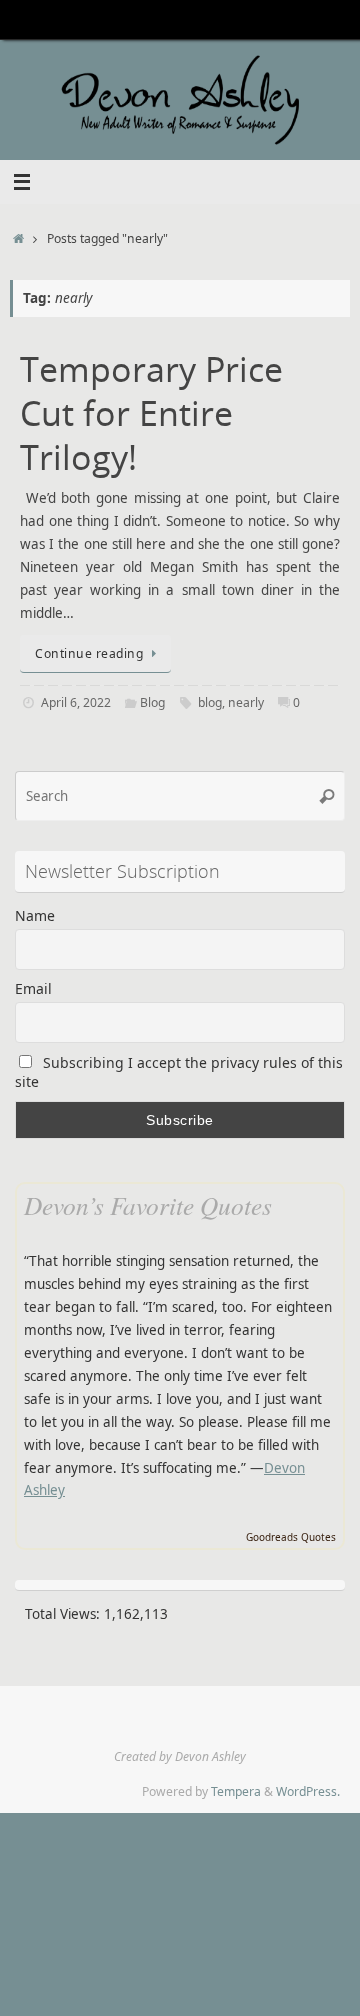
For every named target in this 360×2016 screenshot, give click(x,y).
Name (35, 915)
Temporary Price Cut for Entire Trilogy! (151, 413)
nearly (246, 702)
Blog (152, 702)
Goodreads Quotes (291, 1537)
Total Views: (64, 1614)
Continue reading (89, 653)
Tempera (236, 1791)
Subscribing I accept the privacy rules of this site (179, 1072)
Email (33, 988)
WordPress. (308, 1791)
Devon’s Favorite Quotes (148, 1205)
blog (210, 702)
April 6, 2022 (76, 702)
